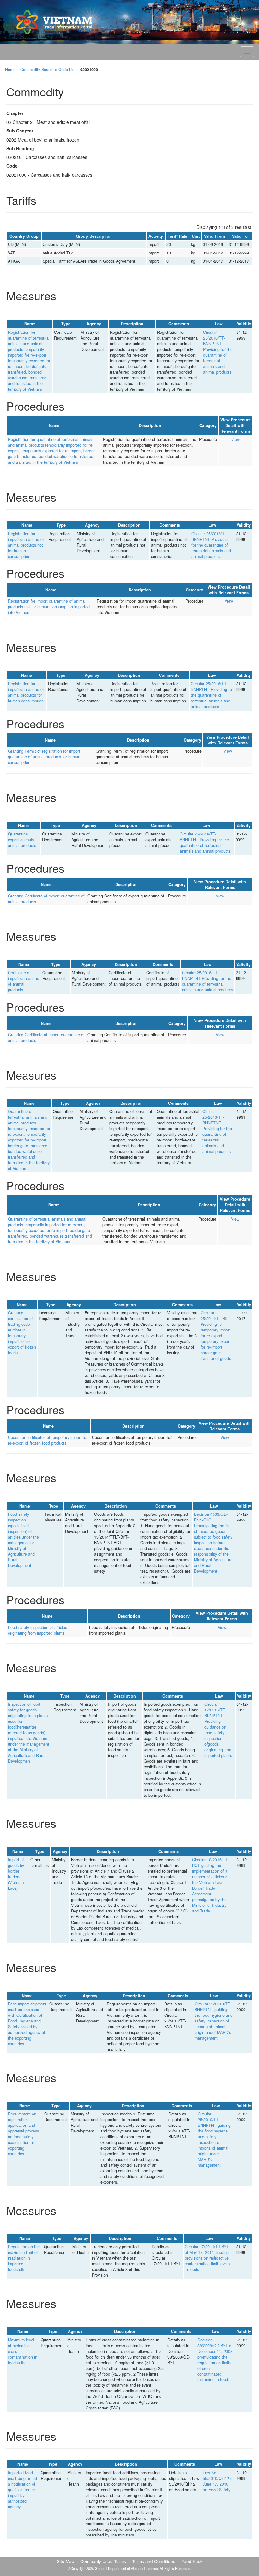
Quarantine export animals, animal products (22, 840)
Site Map (66, 2561)
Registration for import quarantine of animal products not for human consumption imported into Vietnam (49, 607)
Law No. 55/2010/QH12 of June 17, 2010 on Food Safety (218, 2481)
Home (10, 70)
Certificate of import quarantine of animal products (24, 981)
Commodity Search (37, 70)
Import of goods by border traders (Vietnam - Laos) (17, 1874)
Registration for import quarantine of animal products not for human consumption (26, 545)
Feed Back (192, 2561)
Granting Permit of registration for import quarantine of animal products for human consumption (44, 757)
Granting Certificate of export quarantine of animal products (46, 899)
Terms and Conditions (154, 2561)
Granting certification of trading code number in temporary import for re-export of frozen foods (22, 1333)
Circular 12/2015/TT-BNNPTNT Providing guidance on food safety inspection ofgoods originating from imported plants (218, 1730)
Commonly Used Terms (103, 2561)
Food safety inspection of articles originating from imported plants (37, 1630)
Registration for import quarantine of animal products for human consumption (26, 692)
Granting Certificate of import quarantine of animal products (46, 1037)
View (235, 439)
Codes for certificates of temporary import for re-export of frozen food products (48, 1440)
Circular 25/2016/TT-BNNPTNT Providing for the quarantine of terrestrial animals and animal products (218, 352)
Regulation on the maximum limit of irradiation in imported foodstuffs (24, 2258)
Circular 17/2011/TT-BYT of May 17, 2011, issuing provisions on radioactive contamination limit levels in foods (207, 2258)
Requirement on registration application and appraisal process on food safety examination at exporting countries (23, 2134)
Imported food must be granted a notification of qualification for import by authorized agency (22, 2490)
